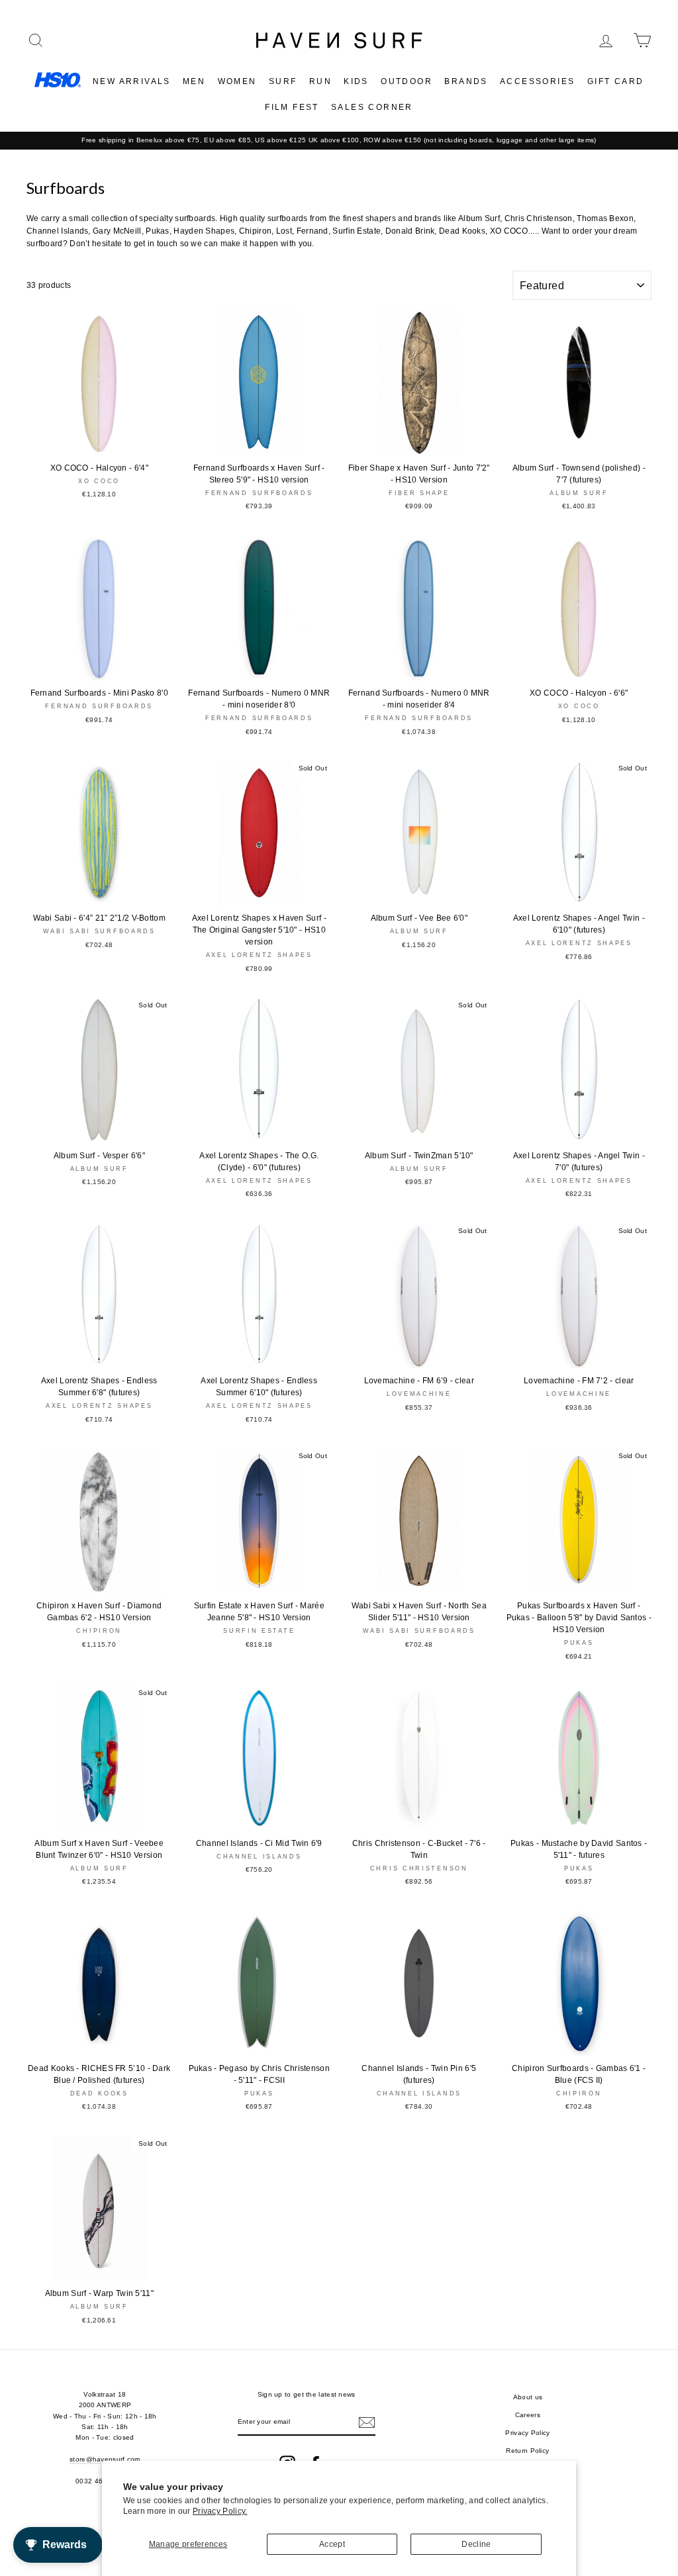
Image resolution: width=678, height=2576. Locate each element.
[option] (339, 140)
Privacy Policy (527, 2433)
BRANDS (466, 81)
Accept (332, 2544)
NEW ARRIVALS (132, 81)
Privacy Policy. (220, 2511)
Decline (476, 2544)
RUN (320, 81)
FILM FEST (292, 107)
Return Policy (527, 2451)
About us (528, 2397)
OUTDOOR (407, 81)
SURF (283, 81)
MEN (194, 81)
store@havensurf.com (105, 2459)
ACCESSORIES (537, 81)
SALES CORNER (372, 107)
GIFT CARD (616, 81)
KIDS (356, 81)
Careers (528, 2415)
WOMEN (237, 81)
